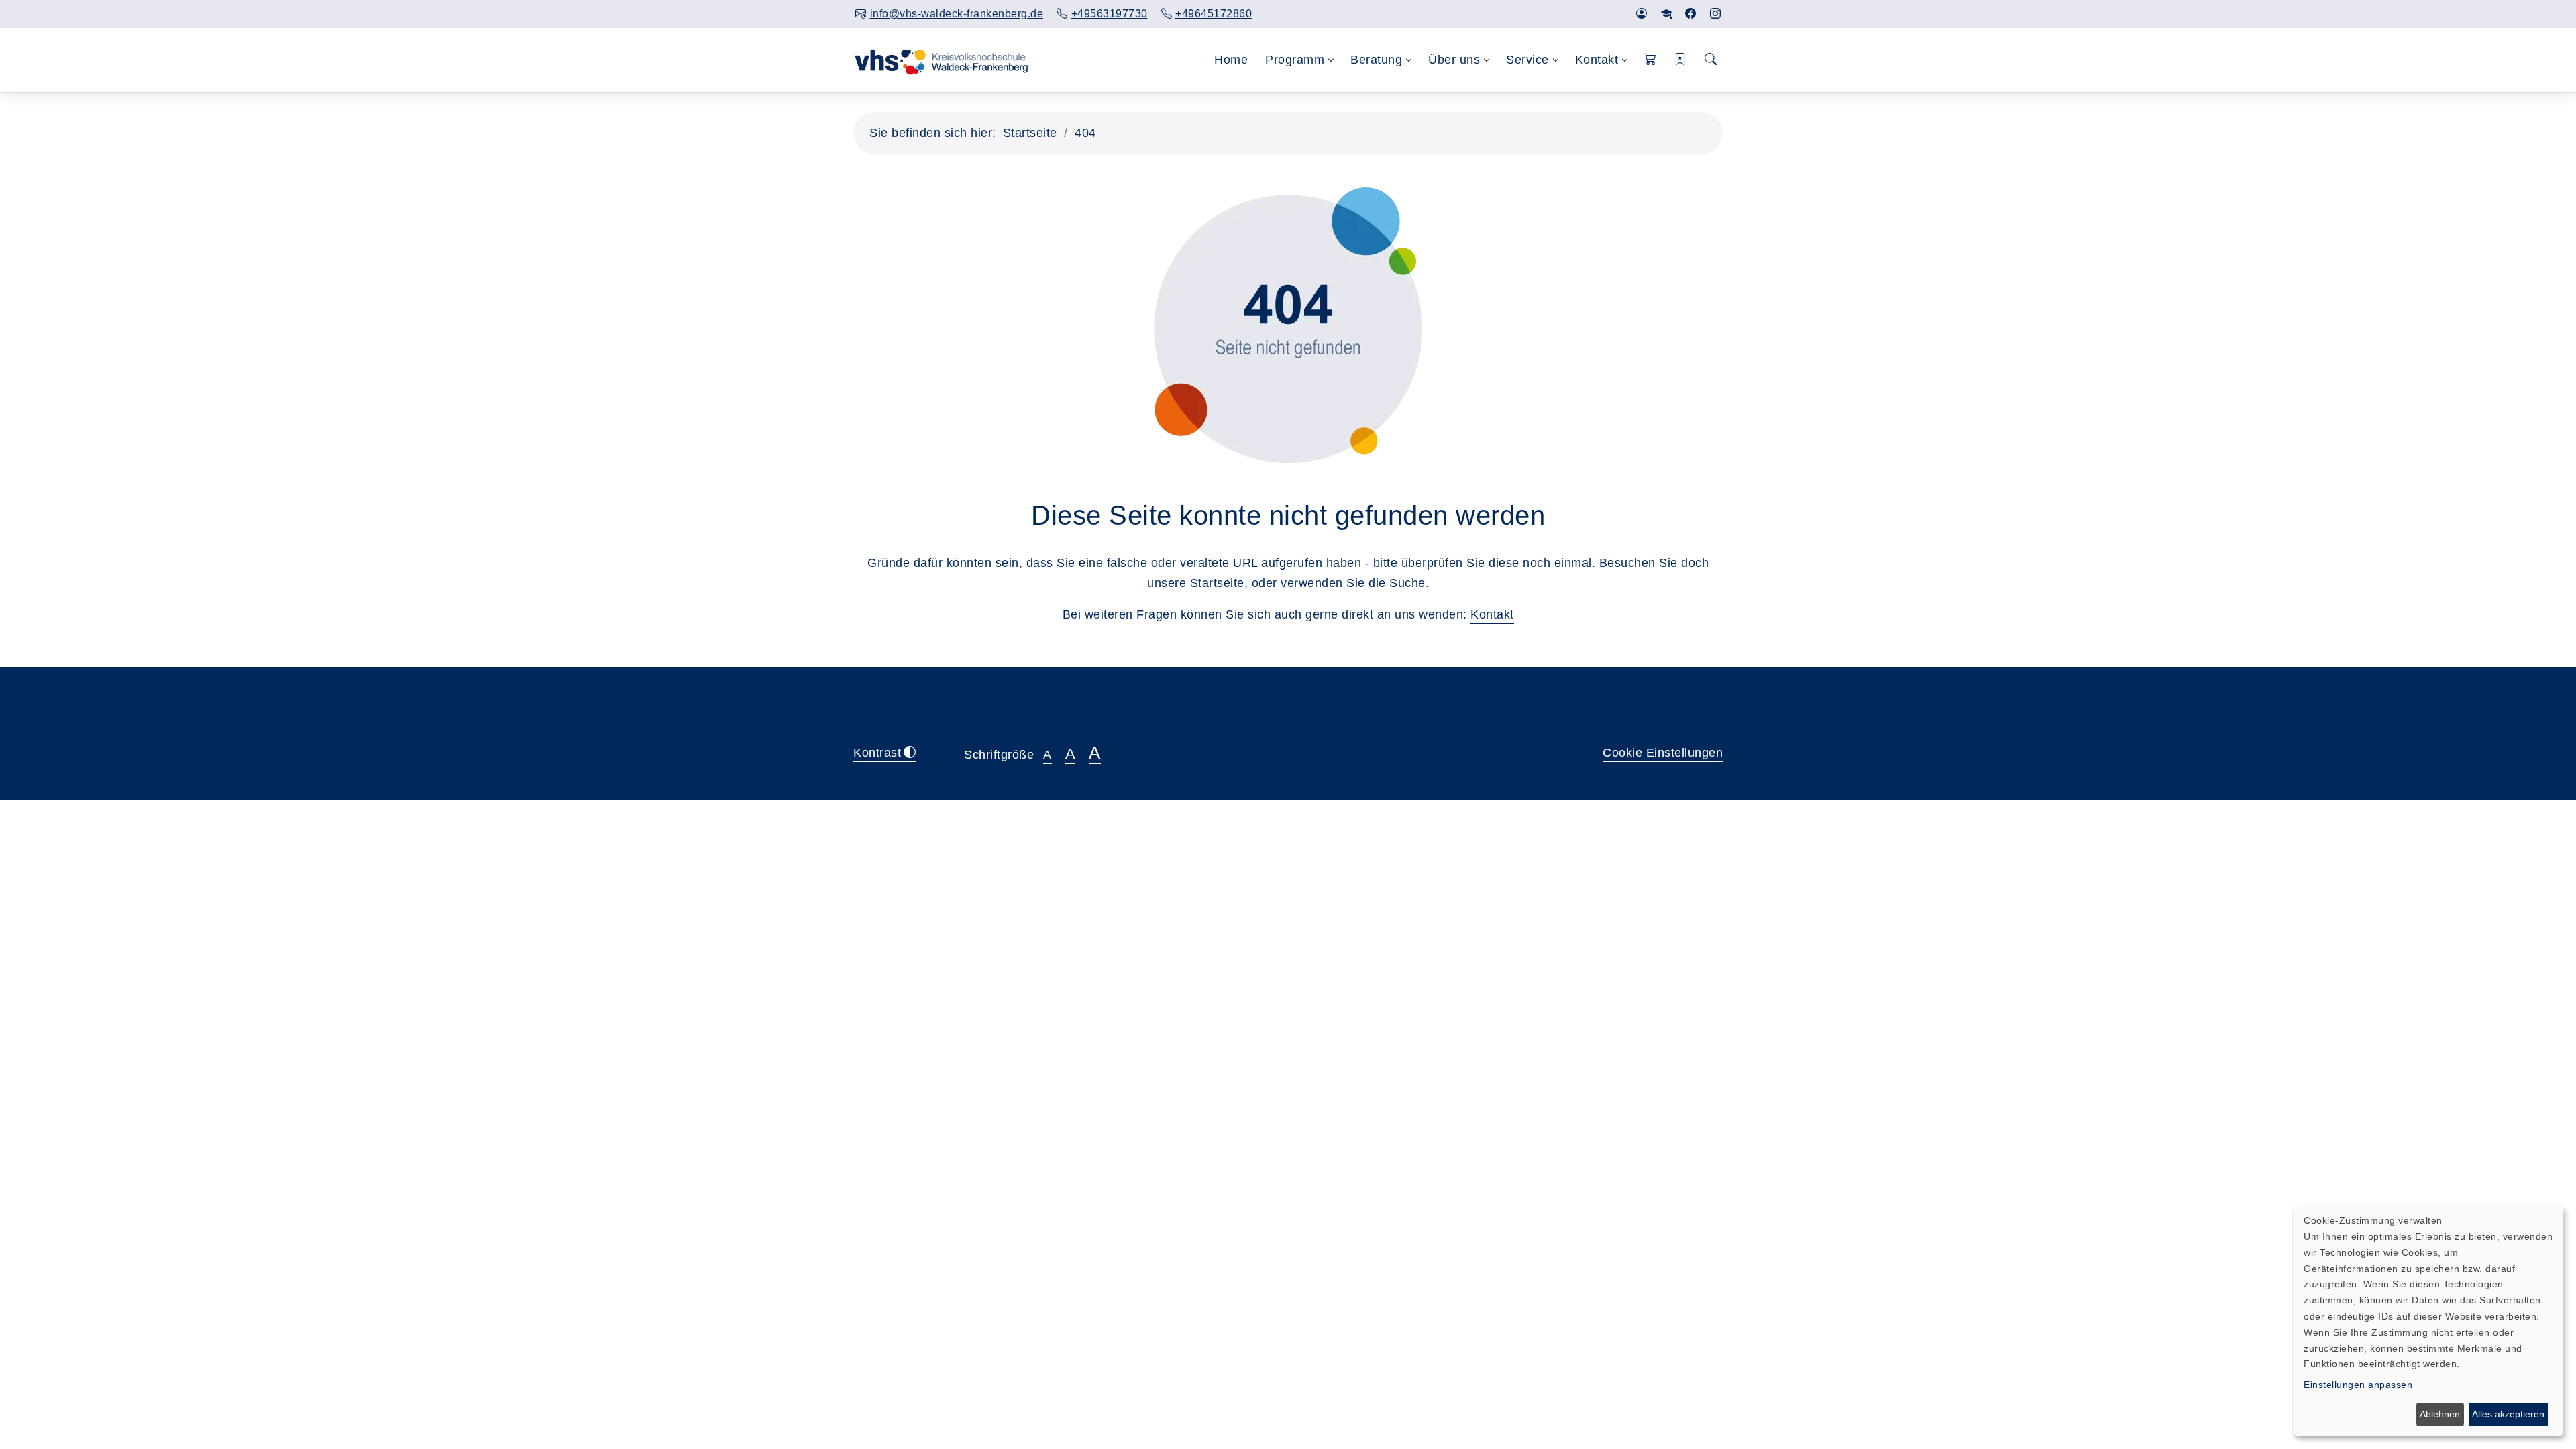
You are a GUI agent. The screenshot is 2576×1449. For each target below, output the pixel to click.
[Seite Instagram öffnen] (1716, 14)
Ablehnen (2440, 1414)
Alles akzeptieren (2508, 1414)
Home (1231, 60)
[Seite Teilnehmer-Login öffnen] (1642, 14)
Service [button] (1527, 60)
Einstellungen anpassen (2358, 1385)
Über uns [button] (1454, 60)
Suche (1407, 583)
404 (1085, 133)
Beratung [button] (1376, 60)
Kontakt (1492, 614)
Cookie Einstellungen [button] (1663, 753)
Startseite (1030, 133)
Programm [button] (1295, 60)
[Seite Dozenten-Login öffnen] (1667, 14)
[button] (1651, 60)
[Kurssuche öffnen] (1711, 60)
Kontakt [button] (1597, 60)
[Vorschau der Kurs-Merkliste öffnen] (1681, 60)
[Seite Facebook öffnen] (1691, 14)
